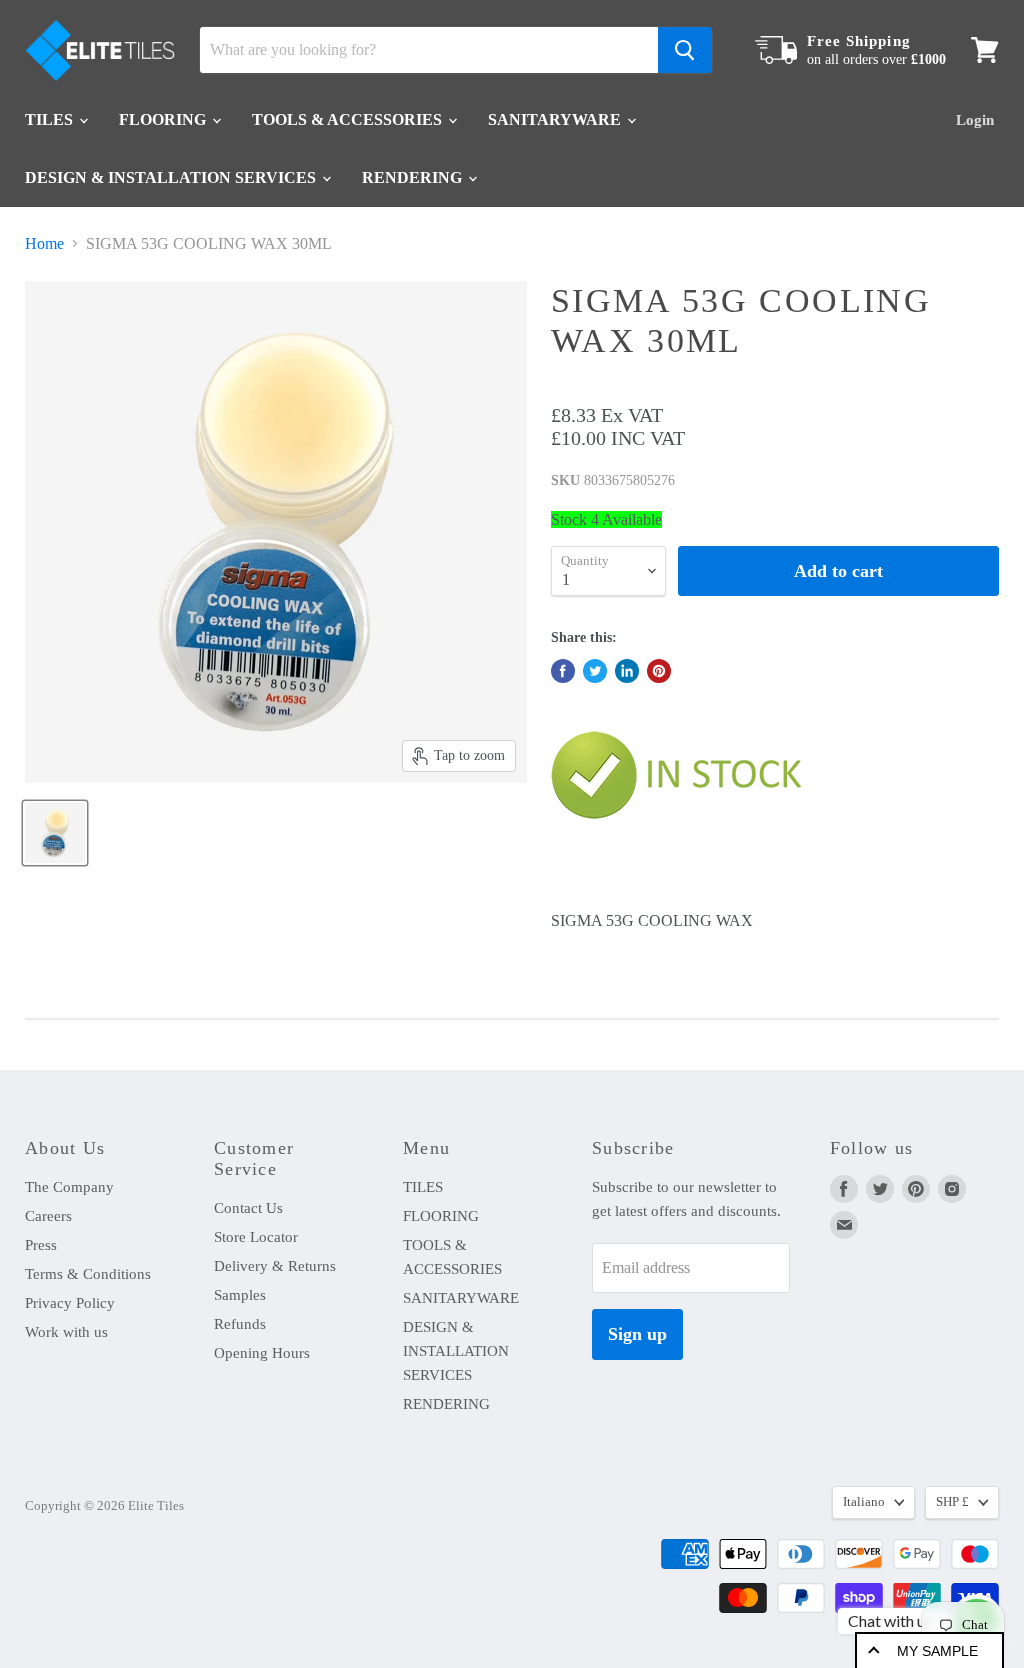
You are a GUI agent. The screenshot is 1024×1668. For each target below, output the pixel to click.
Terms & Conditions (88, 1274)
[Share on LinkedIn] (627, 671)
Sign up (637, 1334)
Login (975, 120)
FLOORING (164, 119)
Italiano (864, 1501)
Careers (48, 1216)
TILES (51, 119)
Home (44, 243)
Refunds (240, 1324)
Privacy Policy (70, 1303)
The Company (69, 1187)
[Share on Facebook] (563, 671)
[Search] (685, 50)
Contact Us (248, 1208)
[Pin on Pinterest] (659, 671)
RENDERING (414, 177)
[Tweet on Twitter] (595, 671)
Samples (240, 1295)
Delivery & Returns (275, 1266)
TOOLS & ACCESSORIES (349, 119)
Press (41, 1245)
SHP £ (952, 1501)
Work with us (66, 1332)
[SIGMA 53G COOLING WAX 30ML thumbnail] (55, 833)
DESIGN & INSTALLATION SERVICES (172, 177)
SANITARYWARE (556, 119)
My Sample (937, 1651)
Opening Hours (262, 1353)
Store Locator (256, 1237)
